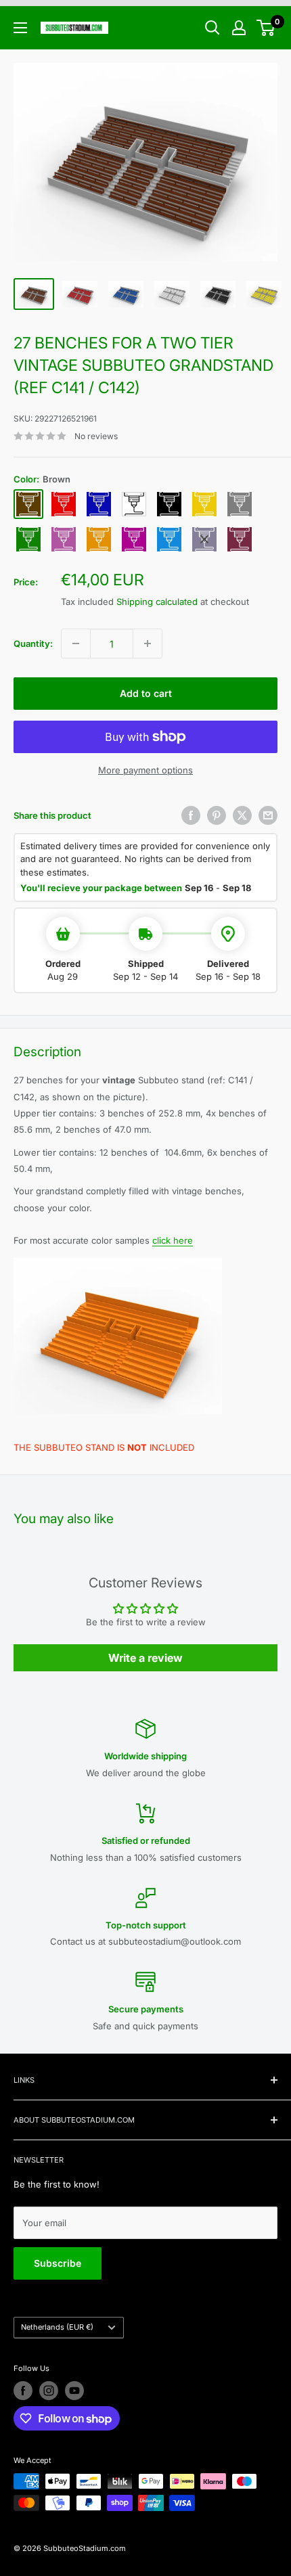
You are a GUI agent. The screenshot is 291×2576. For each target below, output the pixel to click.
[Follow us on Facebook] (23, 2391)
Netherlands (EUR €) (57, 2327)
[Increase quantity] (148, 643)
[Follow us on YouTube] (74, 2391)
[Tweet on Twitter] (242, 815)
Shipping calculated (157, 602)
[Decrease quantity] (76, 643)
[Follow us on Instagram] (49, 2391)
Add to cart (146, 693)
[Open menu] (20, 28)
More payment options (145, 770)
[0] (266, 28)
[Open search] (212, 28)
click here (173, 1240)
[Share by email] (268, 815)
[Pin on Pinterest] (217, 815)
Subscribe (58, 2263)
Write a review (145, 1658)
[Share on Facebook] (191, 815)
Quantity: (33, 643)
